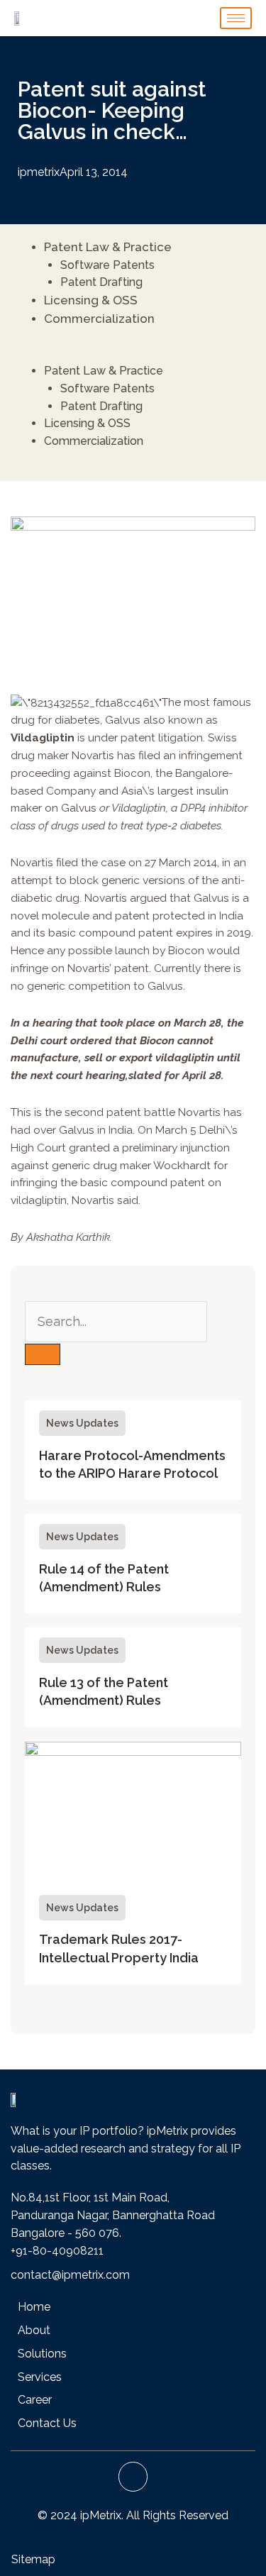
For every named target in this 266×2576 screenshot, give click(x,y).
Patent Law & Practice (108, 247)
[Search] (43, 1354)
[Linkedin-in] (133, 2477)
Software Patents (107, 265)
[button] (129, 354)
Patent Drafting (101, 282)
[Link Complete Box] (133, 1450)
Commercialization (99, 319)
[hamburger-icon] (236, 18)
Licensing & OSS (91, 300)
